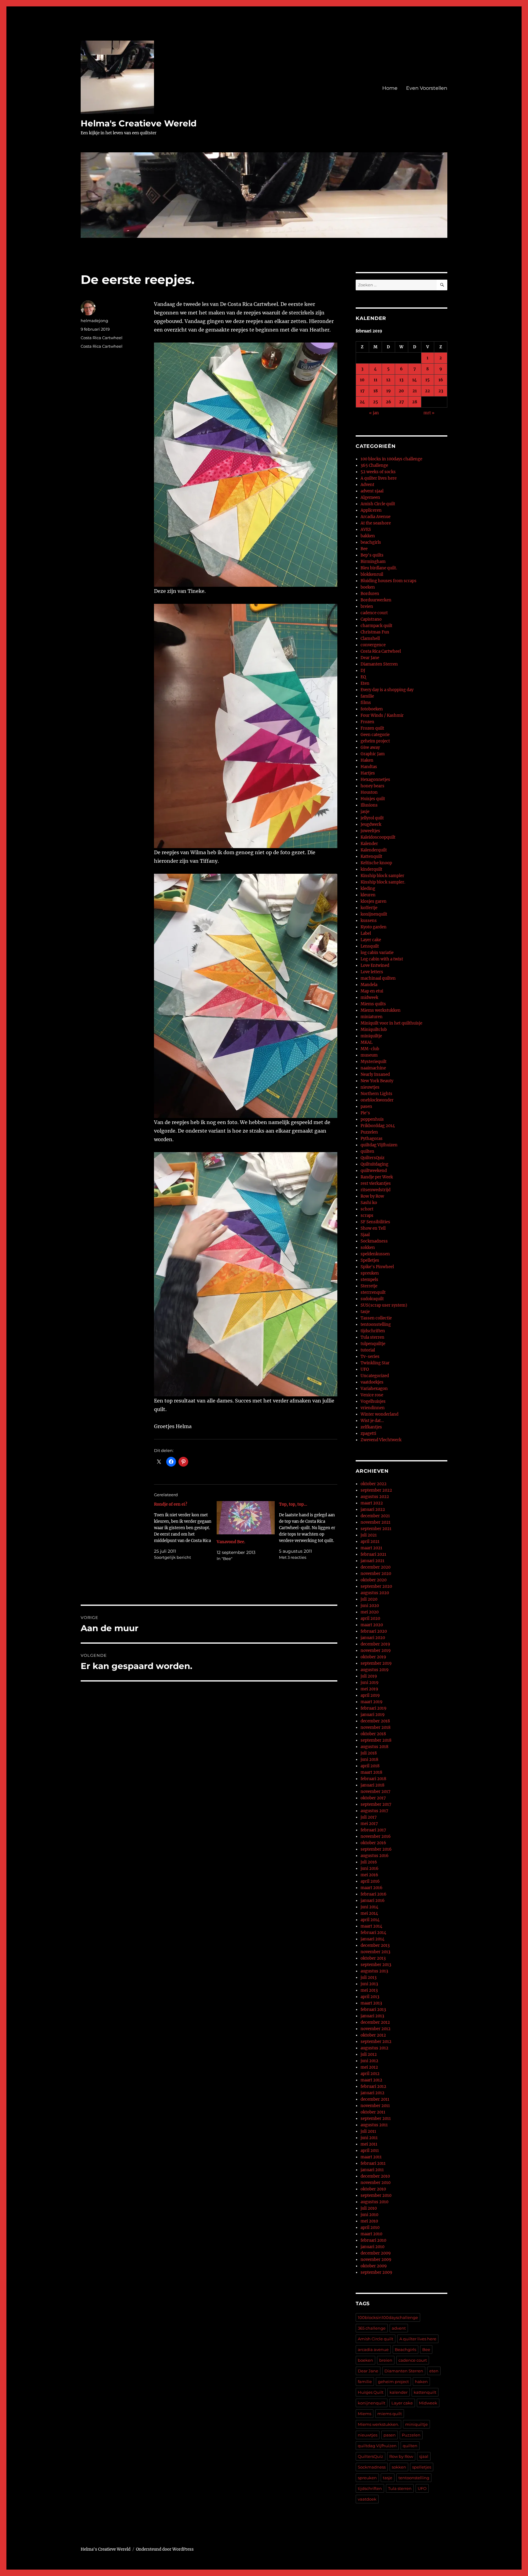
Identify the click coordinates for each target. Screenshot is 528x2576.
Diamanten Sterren (379, 664)
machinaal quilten (378, 978)
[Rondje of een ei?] (185, 1531)
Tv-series (370, 1357)
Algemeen (370, 497)
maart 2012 (371, 2080)
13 (401, 380)
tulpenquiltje (373, 1344)
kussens (369, 921)
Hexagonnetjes (375, 780)
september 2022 (376, 1490)
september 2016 (376, 1849)
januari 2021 (372, 1561)
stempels (369, 1280)
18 (376, 391)
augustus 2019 (375, 1670)
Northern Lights (376, 1094)
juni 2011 (369, 2138)
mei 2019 (369, 1689)
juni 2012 (369, 2061)
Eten (365, 683)
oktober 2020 (374, 1580)
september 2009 (376, 2272)
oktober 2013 (373, 1958)
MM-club (370, 1049)
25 (376, 402)
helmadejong (94, 321)
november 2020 (376, 1574)
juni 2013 (369, 1984)
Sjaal (365, 1235)
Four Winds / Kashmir (382, 715)
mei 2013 (369, 1990)
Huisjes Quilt (371, 2392)
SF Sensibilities (375, 1222)
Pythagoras (372, 1139)
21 (415, 391)
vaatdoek (367, 2499)
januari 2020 (373, 1638)
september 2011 (376, 2119)
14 (414, 380)
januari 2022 (373, 1509)
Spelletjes (370, 1260)
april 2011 (370, 2151)
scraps (367, 1215)
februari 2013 (373, 2010)
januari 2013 (372, 2016)
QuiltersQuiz (372, 1158)
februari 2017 (373, 1830)
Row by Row (372, 1196)
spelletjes (422, 2467)
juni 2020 (370, 1606)
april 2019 (370, 1695)
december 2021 (375, 1516)
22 (427, 391)
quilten (367, 1151)
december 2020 (376, 1567)
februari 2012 (373, 2086)
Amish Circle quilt (378, 504)
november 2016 (376, 1836)
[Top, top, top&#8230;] (310, 1531)
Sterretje (369, 1286)
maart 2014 (371, 1926)
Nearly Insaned (375, 1074)
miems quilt (390, 2414)
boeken (368, 587)
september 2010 (376, 2195)
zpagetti (368, 1433)
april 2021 (370, 1542)
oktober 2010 (373, 2189)
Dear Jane (370, 658)
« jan (374, 413)
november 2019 (376, 1651)
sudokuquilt (372, 1299)
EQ (363, 677)
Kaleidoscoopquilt (378, 837)
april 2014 (370, 1920)
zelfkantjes (371, 1427)
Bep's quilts (372, 555)
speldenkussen (375, 1254)
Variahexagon (374, 1389)
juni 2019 (370, 1683)
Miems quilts (373, 1004)
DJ (363, 671)
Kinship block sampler (382, 876)
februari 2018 (373, 1779)
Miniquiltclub (374, 1030)
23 (441, 391)
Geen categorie (375, 735)
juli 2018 (369, 1753)
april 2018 (370, 1766)
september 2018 (376, 1740)
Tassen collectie (376, 1318)
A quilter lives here (379, 478)
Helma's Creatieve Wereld (139, 123)
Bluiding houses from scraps (389, 581)
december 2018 (375, 1721)
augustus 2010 (374, 2202)
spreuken (370, 1273)
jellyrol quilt (372, 818)
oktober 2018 (373, 1734)
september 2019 (376, 1663)
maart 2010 (371, 2234)
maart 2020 (372, 1625)
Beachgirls (405, 2349)
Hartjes (368, 773)
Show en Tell (373, 1228)
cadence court (374, 613)
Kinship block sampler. (383, 882)
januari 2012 (372, 2093)
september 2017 (376, 1804)
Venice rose (372, 1395)
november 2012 (376, 2029)
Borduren (370, 594)
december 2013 (375, 1945)
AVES (366, 530)
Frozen (367, 722)
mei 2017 (369, 1824)
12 (388, 380)
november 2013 (375, 1952)
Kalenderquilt (374, 850)
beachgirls (371, 542)
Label (366, 933)
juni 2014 (369, 1907)
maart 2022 (372, 1503)
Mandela (369, 985)
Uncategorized (375, 1376)
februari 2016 (374, 1894)
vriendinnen (373, 1408)
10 (362, 380)
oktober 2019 (373, 1657)
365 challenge (372, 2328)
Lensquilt (370, 946)
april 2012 (370, 2074)
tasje (365, 1312)
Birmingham (373, 562)
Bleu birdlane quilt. (379, 568)
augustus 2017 (374, 1811)
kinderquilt (371, 869)
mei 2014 (369, 1913)
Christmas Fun (375, 632)
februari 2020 (374, 1631)
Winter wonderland (380, 1414)
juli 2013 (369, 1977)
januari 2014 (372, 1939)
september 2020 (376, 1586)
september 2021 (376, 1529)
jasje (365, 812)
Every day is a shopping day (387, 690)
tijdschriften (373, 1331)
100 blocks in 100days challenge (391, 459)
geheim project (375, 741)
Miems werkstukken (381, 1010)
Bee (364, 549)
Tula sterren (372, 1337)
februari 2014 (373, 1933)
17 (362, 391)
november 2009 (376, 2260)
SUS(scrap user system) (384, 1305)
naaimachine (373, 1068)
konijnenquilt (374, 914)
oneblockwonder (377, 1100)
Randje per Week (377, 1177)
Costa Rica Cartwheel (102, 338)
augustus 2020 (375, 1593)
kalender (399, 2392)
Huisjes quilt (373, 799)
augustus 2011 (374, 2125)
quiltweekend (374, 1171)
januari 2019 (373, 1715)
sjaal (424, 2456)
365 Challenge (374, 465)
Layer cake (371, 940)
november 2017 (376, 1792)
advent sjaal (372, 491)
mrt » (429, 413)
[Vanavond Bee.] (246, 1518)
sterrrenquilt (373, 1292)
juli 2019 (369, 1676)
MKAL (367, 1042)
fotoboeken (372, 709)
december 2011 (375, 2099)
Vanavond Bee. (231, 1542)
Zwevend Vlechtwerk (381, 1440)
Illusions (369, 805)
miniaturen (372, 1017)
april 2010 (370, 2228)
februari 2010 (373, 2240)
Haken (367, 760)
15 (427, 380)
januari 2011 (372, 2170)
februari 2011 (373, 2163)
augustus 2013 (374, 1971)
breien (367, 606)
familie (367, 696)
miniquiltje (371, 1036)
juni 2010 (369, 2215)
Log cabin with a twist (382, 959)
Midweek (428, 2403)
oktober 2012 (373, 2035)
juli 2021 (369, 1535)
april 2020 (370, 1618)
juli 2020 (369, 1599)
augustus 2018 (374, 1747)
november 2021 (376, 1522)
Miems (365, 2414)
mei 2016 (369, 1875)
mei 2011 (369, 2144)
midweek (369, 998)
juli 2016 (369, 1862)
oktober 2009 (374, 2266)
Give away (370, 747)
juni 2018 (369, 1760)
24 (362, 402)
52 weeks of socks (378, 472)
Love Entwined (375, 965)
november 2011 (375, 2106)
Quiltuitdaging (374, 1164)
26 (389, 402)
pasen (366, 1107)
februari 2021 (373, 1554)
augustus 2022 (375, 1497)
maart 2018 (371, 1772)
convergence (373, 645)
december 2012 (375, 2022)
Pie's (365, 1113)
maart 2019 (372, 1702)
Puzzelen (369, 1132)
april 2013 (370, 1997)
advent (399, 2328)
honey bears (372, 786)
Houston (369, 792)
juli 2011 (368, 2131)
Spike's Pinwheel (377, 1267)
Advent (367, 485)
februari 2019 (374, 1708)
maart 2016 (372, 1888)
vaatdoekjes (372, 1382)
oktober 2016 (373, 1843)
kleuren (368, 895)
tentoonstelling (376, 1324)
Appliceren (371, 510)
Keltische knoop (376, 863)
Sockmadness (374, 1241)
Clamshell (370, 639)
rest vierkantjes (376, 1183)
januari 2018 (372, 1785)
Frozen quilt (372, 728)
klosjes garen (374, 901)
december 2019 (375, 1644)
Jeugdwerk (371, 824)
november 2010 (376, 2183)
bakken (368, 536)
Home (390, 88)
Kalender (369, 844)
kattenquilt (425, 2392)
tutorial (368, 1350)
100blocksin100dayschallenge (388, 2317)
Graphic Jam (373, 754)
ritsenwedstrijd (376, 1190)
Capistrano (371, 619)
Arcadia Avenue (376, 517)
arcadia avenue (373, 2349)
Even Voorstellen (427, 88)
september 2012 (376, 2042)
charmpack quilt (376, 626)
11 (376, 380)
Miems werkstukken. (378, 2424)
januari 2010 (372, 2247)
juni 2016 (370, 1869)
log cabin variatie (377, 953)
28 (415, 402)
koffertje (369, 908)
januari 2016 (373, 1901)
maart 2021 (371, 1548)
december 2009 (376, 2253)
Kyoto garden (374, 927)
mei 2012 (369, 2067)
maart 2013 (371, 2003)
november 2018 (376, 1727)
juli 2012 (369, 2054)
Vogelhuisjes (373, 1401)
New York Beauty (377, 1081)
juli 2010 (369, 2208)
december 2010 (375, 2176)
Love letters (372, 972)
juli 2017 (369, 1817)
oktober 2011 (373, 2112)
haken (421, 2382)
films (366, 703)
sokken (368, 1248)
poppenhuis (372, 1119)
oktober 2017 (373, 1798)
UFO (365, 1369)
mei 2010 (369, 2221)
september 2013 (376, 1965)
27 (402, 402)
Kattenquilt (371, 856)
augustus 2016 (375, 1856)
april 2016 (370, 1881)
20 (401, 391)
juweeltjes (370, 831)
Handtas (369, 767)
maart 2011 (371, 2157)
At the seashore (376, 523)
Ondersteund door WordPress (165, 2549)
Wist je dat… (372, 1421)
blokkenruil (372, 574)
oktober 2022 (374, 1484)
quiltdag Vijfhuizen (379, 1145)
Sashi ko (369, 1203)
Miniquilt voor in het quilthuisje (391, 1023)
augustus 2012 (374, 2048)
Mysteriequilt (374, 1062)
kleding (368, 889)
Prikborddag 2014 (378, 1126)
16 (441, 380)
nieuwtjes (370, 1087)
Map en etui (372, 991)
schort (367, 1209)
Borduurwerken (376, 600)
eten (434, 2371)
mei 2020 (370, 1612)
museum (369, 1055)
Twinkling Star (375, 1363)
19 (389, 391)
